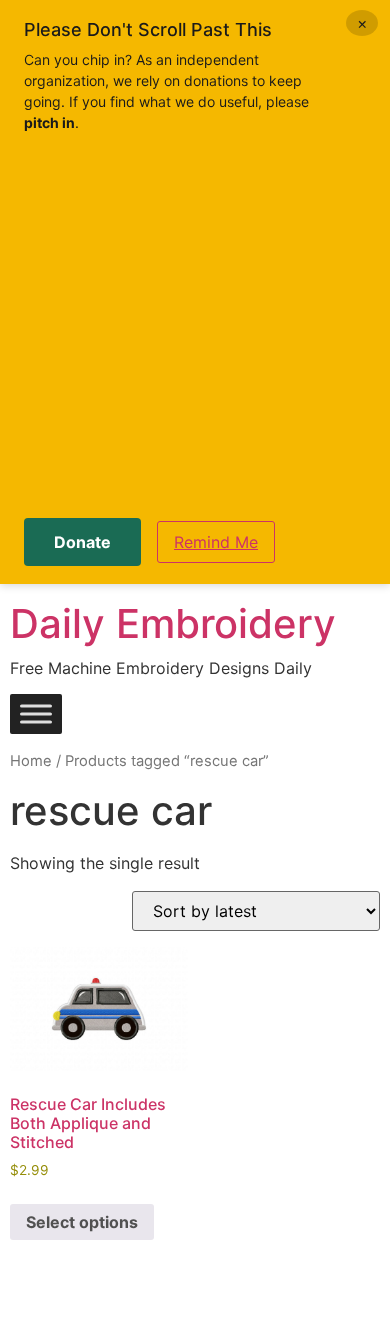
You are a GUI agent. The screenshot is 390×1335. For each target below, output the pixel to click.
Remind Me (216, 542)
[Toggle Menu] (36, 714)
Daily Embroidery (173, 623)
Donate (82, 542)
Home (31, 761)
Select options (82, 1222)
